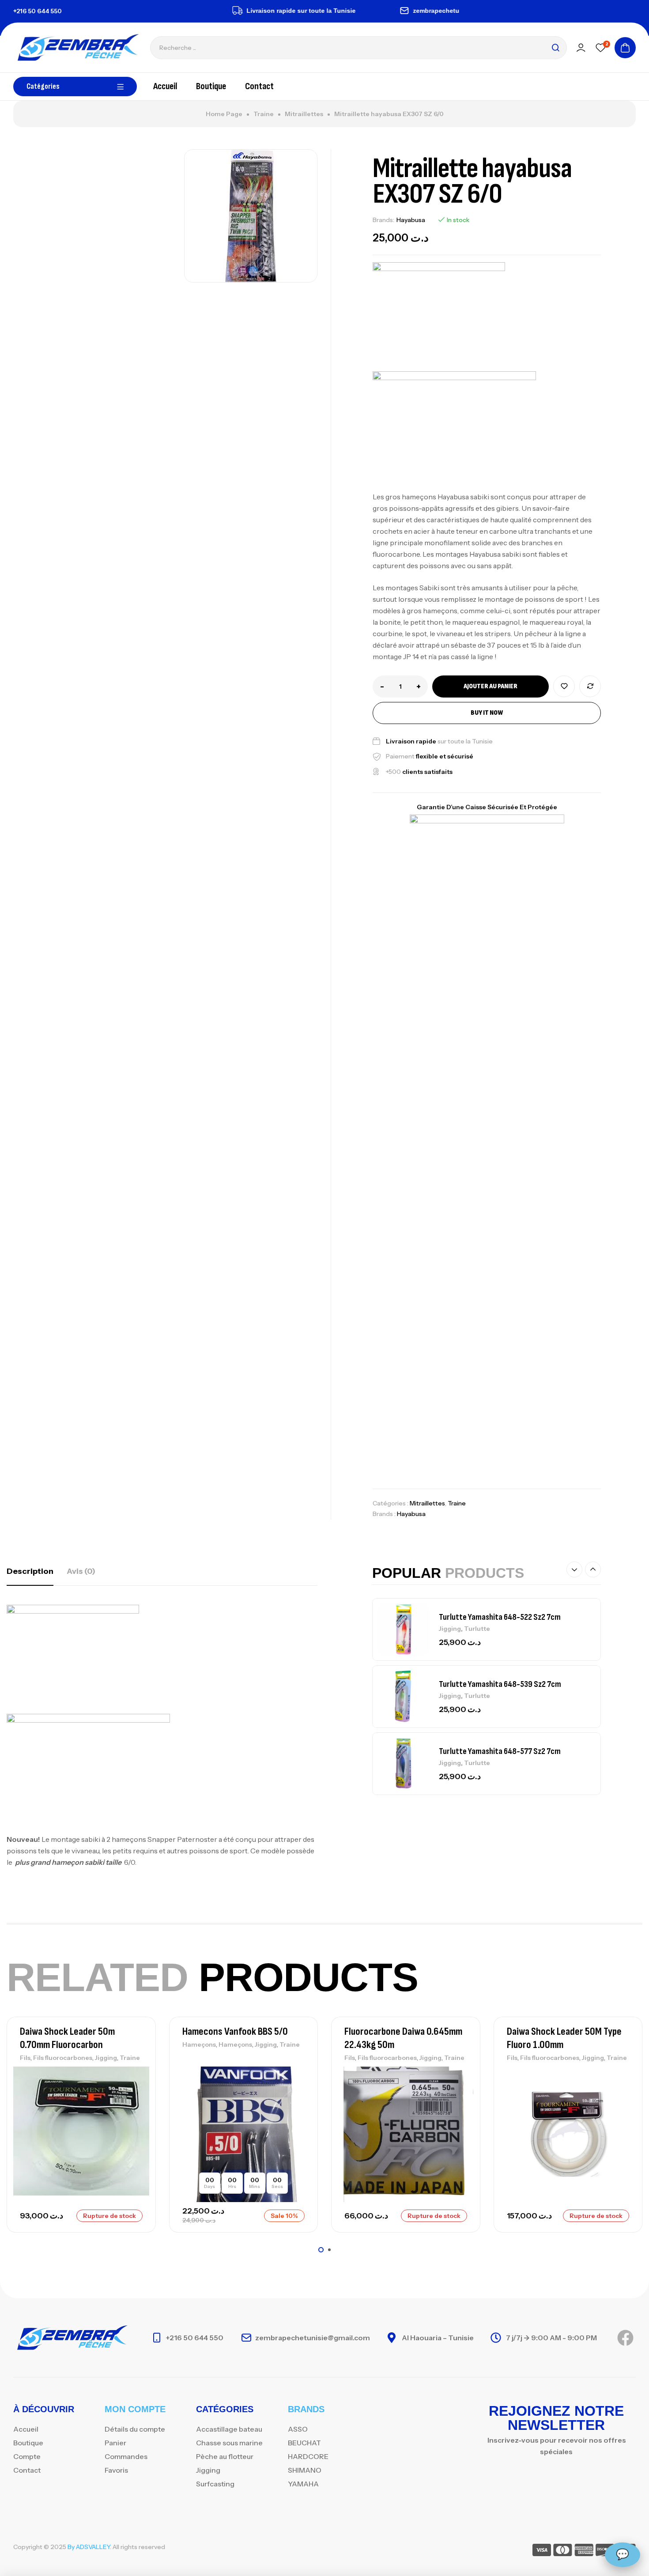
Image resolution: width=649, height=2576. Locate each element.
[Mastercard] (563, 2551)
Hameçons (199, 2044)
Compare (590, 686)
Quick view (134, 2115)
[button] (574, 1569)
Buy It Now (487, 713)
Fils (25, 2058)
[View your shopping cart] (625, 48)
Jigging (450, 1629)
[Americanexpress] (584, 2551)
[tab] (30, 1571)
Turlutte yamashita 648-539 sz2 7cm (500, 1684)
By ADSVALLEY (89, 2547)
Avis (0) (81, 1571)
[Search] (555, 48)
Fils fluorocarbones (63, 2058)
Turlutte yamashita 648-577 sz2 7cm (500, 1751)
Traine (264, 114)
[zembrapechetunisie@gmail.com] (375, 11)
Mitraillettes (304, 114)
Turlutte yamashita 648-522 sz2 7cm (500, 1617)
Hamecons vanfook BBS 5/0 (235, 2031)
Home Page (224, 114)
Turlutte (477, 1629)
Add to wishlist (564, 686)
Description (30, 1571)
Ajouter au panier (491, 686)
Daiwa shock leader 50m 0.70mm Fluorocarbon (67, 2038)
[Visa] (542, 2551)
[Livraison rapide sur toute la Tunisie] (209, 11)
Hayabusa (411, 220)
